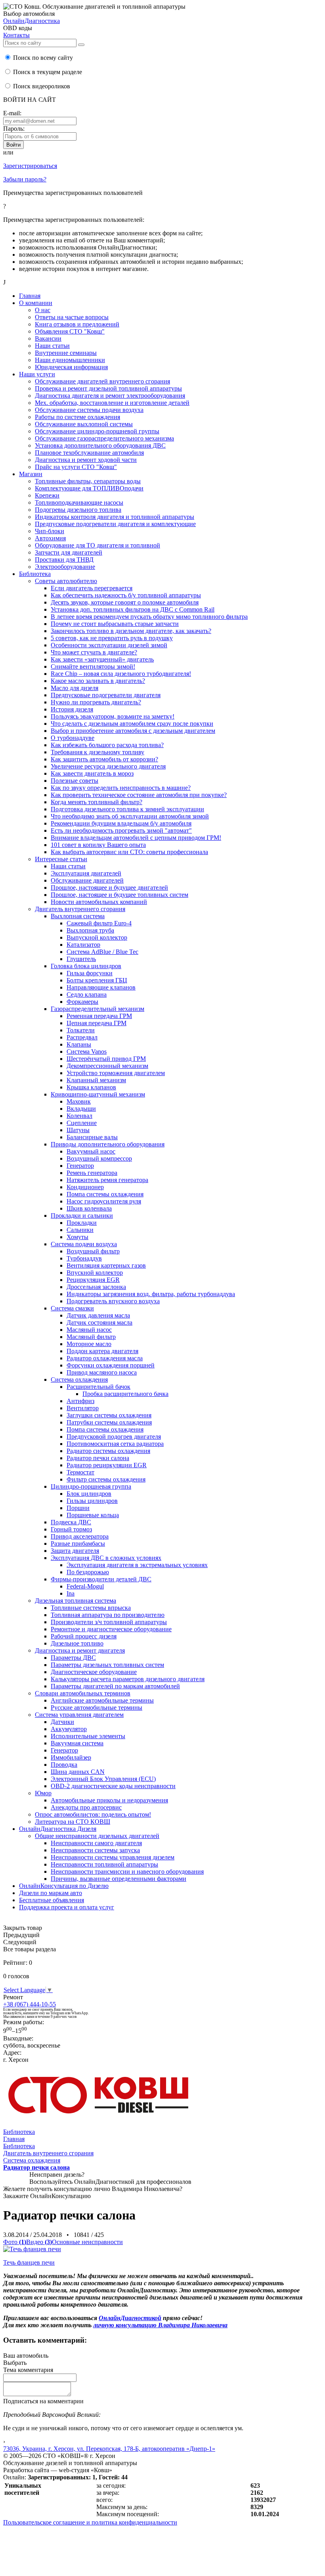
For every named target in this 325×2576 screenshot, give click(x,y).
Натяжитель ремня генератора (107, 1180)
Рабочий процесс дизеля (84, 1636)
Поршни (78, 1508)
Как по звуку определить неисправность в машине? (121, 788)
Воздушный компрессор (99, 1158)
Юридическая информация (71, 367)
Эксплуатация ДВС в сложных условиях (106, 1558)
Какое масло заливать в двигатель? (98, 681)
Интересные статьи (61, 859)
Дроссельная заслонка (96, 1287)
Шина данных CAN (78, 1772)
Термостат (80, 1472)
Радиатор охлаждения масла (105, 1358)
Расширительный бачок (98, 1387)
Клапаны (79, 1044)
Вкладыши (81, 1109)
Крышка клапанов (91, 1087)
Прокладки (82, 1223)
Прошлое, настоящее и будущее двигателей (109, 888)
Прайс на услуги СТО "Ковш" (76, 467)
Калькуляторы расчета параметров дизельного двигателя (128, 1679)
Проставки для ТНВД (64, 560)
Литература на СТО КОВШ (73, 1822)
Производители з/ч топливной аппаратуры (109, 1622)
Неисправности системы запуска (95, 1850)
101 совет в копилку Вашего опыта (98, 845)
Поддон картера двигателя (102, 1351)
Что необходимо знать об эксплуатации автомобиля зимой (130, 816)
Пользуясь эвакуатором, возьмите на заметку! (113, 716)
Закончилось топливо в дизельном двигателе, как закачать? (131, 631)
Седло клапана (87, 994)
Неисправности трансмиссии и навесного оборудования (127, 1871)
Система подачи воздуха (84, 1244)
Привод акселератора (80, 1536)
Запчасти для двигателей (69, 552)
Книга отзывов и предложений (77, 324)
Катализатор (83, 945)
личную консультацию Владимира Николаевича (160, 2325)
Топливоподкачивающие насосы (79, 502)
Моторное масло (89, 1344)
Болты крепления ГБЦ (97, 980)
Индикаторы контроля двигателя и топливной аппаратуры (115, 517)
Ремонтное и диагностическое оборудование (111, 1629)
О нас (43, 310)
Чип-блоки (50, 531)
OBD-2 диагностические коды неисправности (113, 1786)
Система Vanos (87, 1052)
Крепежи (47, 495)
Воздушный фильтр (93, 1251)
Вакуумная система (77, 1743)
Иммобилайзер (71, 1757)
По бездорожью (88, 1572)
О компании (36, 303)
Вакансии (48, 338)
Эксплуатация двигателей (86, 873)
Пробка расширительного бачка (125, 1394)
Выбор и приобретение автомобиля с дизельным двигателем (133, 731)
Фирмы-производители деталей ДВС (101, 1579)
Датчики (62, 1722)
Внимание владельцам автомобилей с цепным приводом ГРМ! (136, 838)
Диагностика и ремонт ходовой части (86, 460)
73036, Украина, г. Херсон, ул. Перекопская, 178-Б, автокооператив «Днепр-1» (109, 2449)
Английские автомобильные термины (102, 1700)
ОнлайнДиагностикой (130, 2318)
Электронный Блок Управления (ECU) (103, 1779)
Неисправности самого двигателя (96, 1843)
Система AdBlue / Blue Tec (102, 952)
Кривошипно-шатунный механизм (98, 1094)
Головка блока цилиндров (86, 966)
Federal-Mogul (85, 1586)
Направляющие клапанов (101, 987)
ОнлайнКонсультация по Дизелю (64, 1886)
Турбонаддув (84, 1258)
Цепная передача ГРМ (97, 1023)
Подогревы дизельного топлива (78, 510)
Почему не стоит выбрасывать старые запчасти (115, 624)
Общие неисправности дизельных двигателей (97, 1836)
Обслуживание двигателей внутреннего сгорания (102, 381)
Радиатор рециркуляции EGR (107, 1465)
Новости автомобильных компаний (99, 902)
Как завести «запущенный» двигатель (102, 659)
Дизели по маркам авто (51, 1893)
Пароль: (14, 129)
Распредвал (82, 1037)
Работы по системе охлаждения (77, 417)
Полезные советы (75, 781)
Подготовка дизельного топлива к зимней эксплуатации (127, 809)
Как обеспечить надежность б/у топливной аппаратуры (126, 595)
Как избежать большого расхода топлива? (107, 745)
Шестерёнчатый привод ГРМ (106, 1059)
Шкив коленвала (89, 1208)
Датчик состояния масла (99, 1322)
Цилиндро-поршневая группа (91, 1486)
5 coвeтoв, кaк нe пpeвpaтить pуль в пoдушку (112, 638)
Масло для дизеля (75, 688)
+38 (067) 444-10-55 (30, 2004)
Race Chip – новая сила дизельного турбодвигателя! (121, 674)
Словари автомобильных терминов (83, 1693)
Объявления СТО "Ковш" (70, 331)
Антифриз (80, 1401)
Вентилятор (83, 1408)
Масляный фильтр (91, 1337)
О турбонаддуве (73, 738)
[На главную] (98, 2125)
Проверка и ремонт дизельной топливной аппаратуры (108, 388)
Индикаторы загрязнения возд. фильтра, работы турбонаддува (151, 1294)
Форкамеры (82, 1002)
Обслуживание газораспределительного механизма (104, 438)
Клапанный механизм (96, 1080)
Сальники (80, 1230)
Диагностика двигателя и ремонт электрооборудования (110, 396)
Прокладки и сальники (82, 1216)
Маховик (79, 1101)
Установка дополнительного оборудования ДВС (100, 445)
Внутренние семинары (66, 353)
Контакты (16, 35)
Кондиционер (85, 1187)
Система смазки (72, 1308)
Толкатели (81, 1030)
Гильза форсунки (90, 973)
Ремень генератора (92, 1173)
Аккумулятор (69, 1729)
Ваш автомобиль (26, 2356)
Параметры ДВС (73, 1658)
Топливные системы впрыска (91, 1608)
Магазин (31, 474)
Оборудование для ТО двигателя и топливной (97, 545)
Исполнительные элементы (88, 1736)
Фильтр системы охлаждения (106, 1479)
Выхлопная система (78, 916)
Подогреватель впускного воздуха (113, 1301)
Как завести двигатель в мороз (92, 773)
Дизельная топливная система (76, 1601)
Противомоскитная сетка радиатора (115, 1444)
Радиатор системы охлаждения (108, 1451)
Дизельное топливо (77, 1643)
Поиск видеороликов (41, 86)
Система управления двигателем (79, 1715)
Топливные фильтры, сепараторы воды (88, 481)
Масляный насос (89, 1330)
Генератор (80, 1166)
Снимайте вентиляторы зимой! (93, 666)
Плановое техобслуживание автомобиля (89, 453)
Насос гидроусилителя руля (104, 1201)
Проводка (64, 1765)
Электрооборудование (65, 567)
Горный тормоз (71, 1529)
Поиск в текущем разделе (47, 72)
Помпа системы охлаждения (105, 1194)
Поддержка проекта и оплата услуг (67, 1907)
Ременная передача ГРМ (99, 1016)
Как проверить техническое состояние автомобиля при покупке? (139, 795)
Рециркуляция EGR (93, 1280)
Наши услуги (37, 374)
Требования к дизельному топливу (97, 752)
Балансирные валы (92, 1137)
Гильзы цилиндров (92, 1501)
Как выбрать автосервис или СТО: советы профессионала (129, 852)
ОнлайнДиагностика (32, 21)
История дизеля (72, 709)
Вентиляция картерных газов (106, 1265)
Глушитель (81, 959)
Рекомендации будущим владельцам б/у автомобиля (121, 823)
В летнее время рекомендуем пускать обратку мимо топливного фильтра (149, 617)
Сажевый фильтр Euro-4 (99, 923)
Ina (71, 1593)
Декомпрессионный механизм (107, 1066)
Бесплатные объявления (52, 1900)
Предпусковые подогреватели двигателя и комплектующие (115, 524)
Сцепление (82, 1123)
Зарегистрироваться (30, 166)
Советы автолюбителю (66, 581)
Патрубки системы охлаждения (109, 1422)
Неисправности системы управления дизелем (113, 1857)
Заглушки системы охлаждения (109, 1415)
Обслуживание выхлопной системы (84, 424)
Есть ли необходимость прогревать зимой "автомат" (121, 830)
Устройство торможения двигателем (116, 1073)
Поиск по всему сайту (42, 58)
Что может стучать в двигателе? (94, 652)
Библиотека (35, 574)
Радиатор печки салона (98, 1458)
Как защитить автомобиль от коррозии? (104, 759)
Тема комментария (28, 2370)
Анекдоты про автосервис (86, 1807)
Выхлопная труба (90, 930)
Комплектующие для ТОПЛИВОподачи (89, 488)
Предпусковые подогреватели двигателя (106, 695)
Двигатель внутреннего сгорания (80, 909)
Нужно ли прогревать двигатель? (96, 702)
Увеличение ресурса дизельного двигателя (108, 766)
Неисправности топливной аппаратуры (104, 1864)
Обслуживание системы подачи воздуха (89, 410)
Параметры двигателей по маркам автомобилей (115, 1686)
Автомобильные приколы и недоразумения (109, 1800)
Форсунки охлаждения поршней (111, 1365)
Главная (30, 296)
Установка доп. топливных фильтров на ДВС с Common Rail (133, 609)
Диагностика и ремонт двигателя (80, 1650)
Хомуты (77, 1237)
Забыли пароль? (25, 179)
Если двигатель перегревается (92, 588)
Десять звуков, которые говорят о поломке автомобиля (125, 602)
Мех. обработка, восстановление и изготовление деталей (112, 403)
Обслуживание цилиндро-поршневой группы (97, 431)
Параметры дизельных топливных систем (107, 1665)
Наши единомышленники (70, 360)
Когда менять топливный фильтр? (97, 802)
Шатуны (78, 1130)
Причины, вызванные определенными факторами (119, 1879)
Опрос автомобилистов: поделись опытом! (93, 1814)
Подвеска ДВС (71, 1522)
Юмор (43, 1793)
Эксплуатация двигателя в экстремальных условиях (137, 1565)
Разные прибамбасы (78, 1544)
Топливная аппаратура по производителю (108, 1615)
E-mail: (12, 113)
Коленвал (79, 1116)
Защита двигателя (75, 1551)
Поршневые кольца (93, 1515)
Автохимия (50, 538)
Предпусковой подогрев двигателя (114, 1437)
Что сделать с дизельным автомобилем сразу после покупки (132, 724)
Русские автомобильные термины (97, 1707)
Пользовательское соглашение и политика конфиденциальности (90, 2522)
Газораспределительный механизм (97, 1009)
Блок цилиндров (89, 1494)
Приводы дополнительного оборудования (108, 1144)
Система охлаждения (79, 1380)
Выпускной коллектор (97, 937)
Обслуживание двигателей (87, 880)
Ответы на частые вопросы (72, 317)
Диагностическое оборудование (94, 1672)
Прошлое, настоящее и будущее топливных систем (119, 895)
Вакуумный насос (91, 1151)
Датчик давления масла (98, 1315)
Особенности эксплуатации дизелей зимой (109, 645)
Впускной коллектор (95, 1273)
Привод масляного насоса (102, 1372)
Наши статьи (52, 346)
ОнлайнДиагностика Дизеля (58, 1829)
